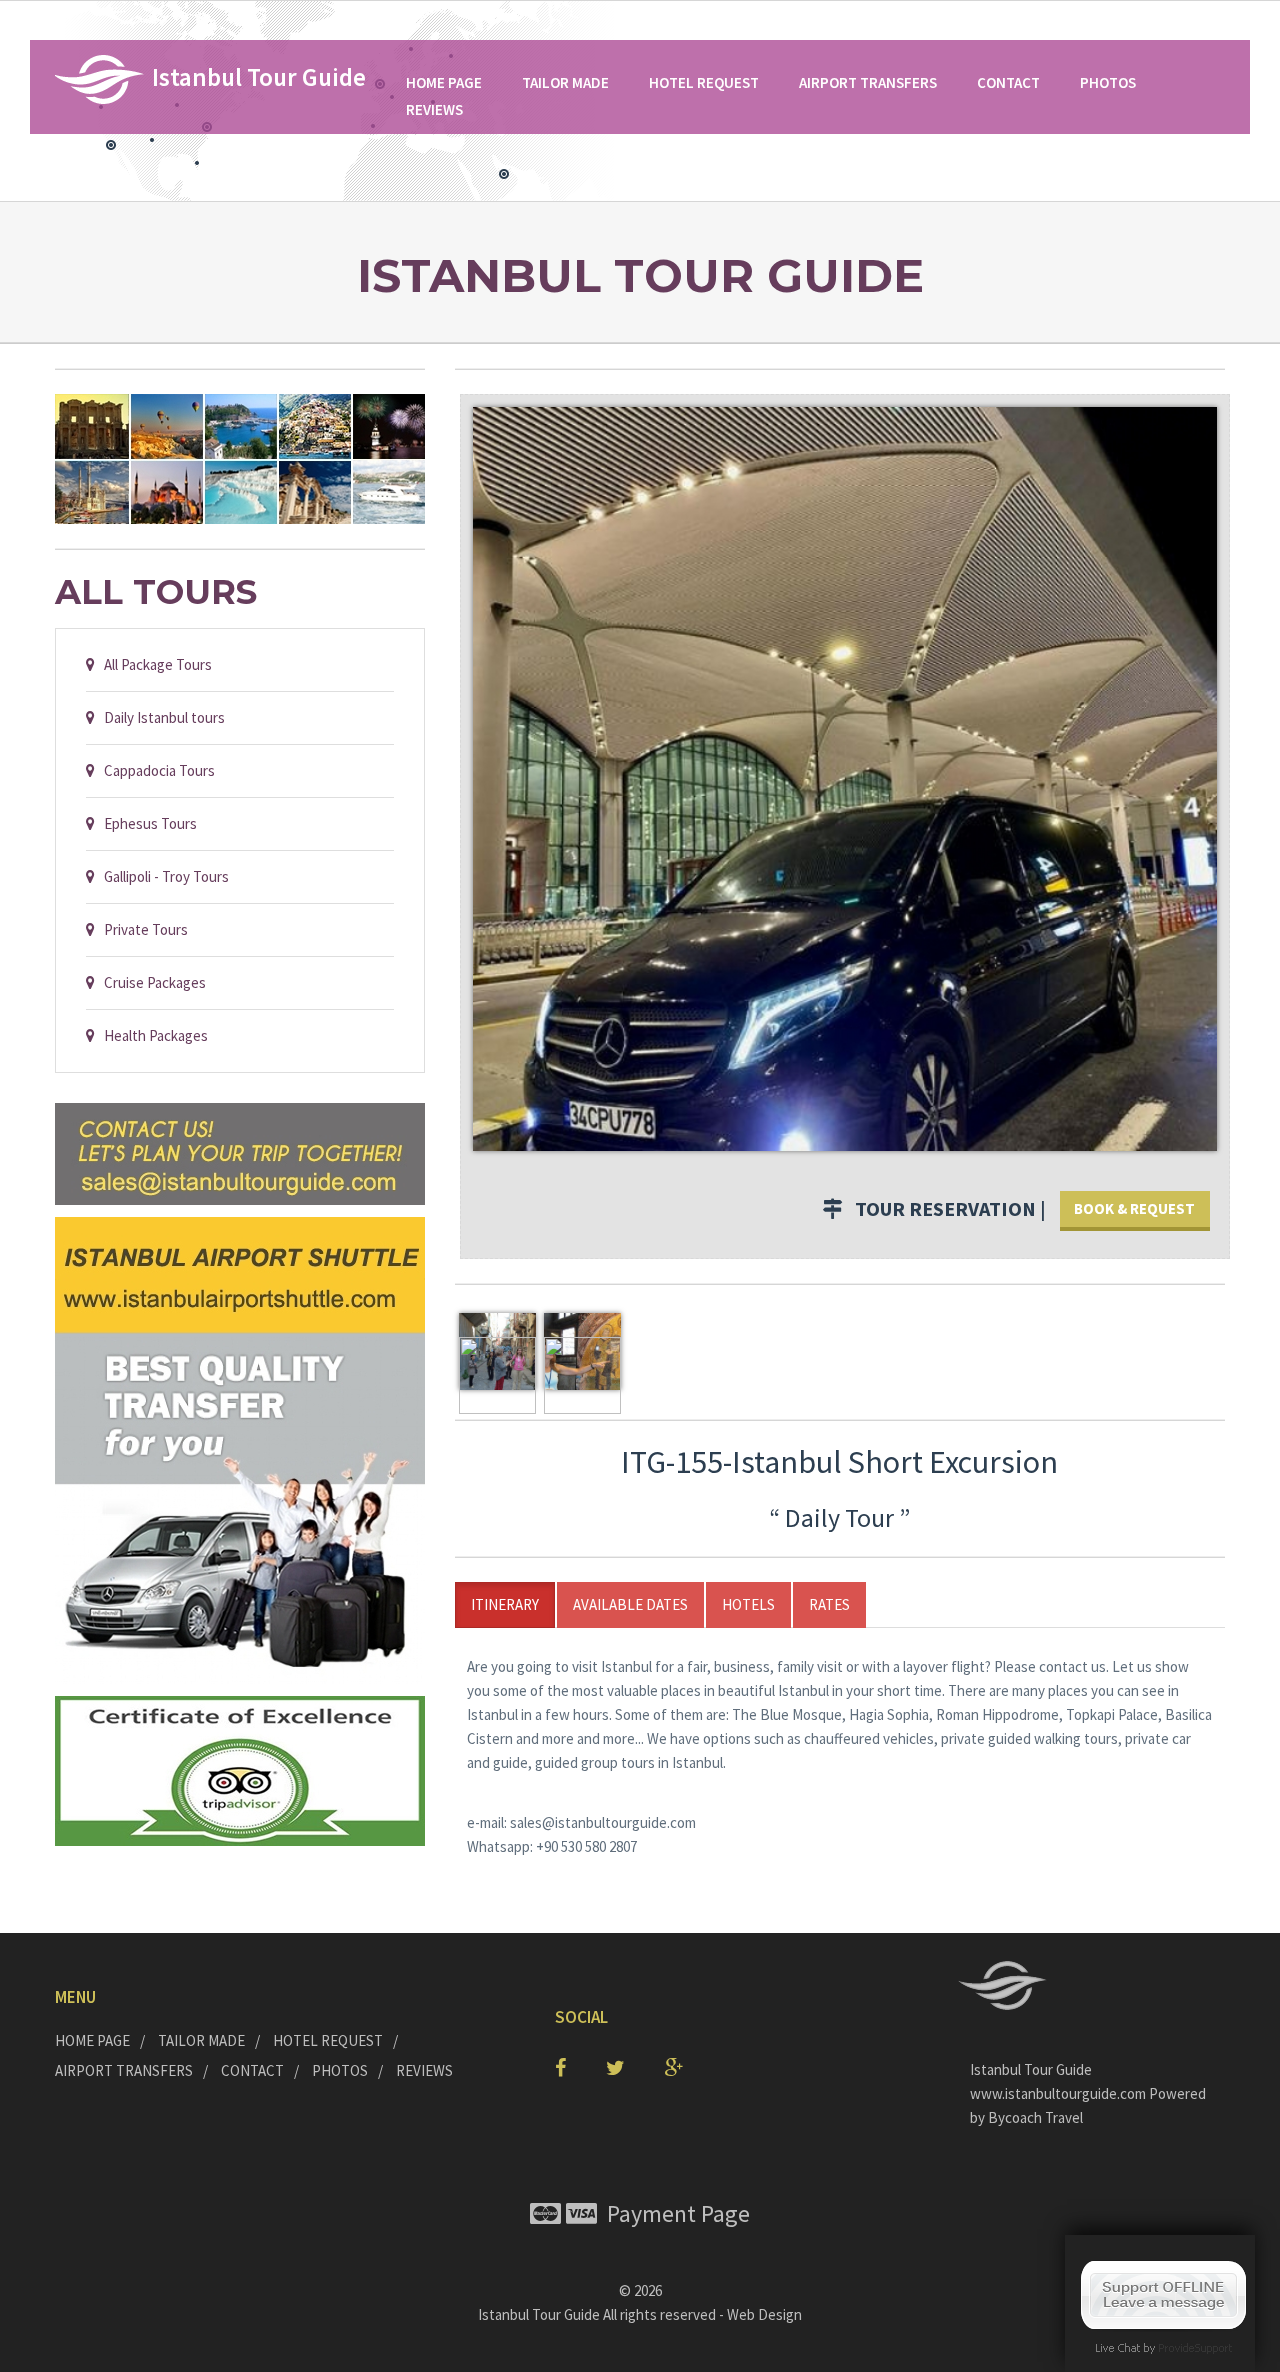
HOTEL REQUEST (704, 82)
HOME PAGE (444, 82)
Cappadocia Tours (155, 770)
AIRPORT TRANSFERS (868, 82)
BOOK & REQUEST (1134, 1208)
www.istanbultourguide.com (1059, 2093)
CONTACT (1008, 82)
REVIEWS (434, 109)
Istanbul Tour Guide (539, 2314)
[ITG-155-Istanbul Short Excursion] (845, 776)
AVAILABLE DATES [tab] (630, 1604)
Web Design (764, 2314)
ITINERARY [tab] (505, 1604)
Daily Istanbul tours (160, 717)
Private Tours (141, 929)
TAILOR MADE (565, 82)
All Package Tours (153, 664)
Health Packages (151, 1035)
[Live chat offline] (1163, 2293)
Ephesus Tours (146, 823)
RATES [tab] (829, 1604)
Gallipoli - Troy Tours (162, 876)
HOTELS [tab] (748, 1604)
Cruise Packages (150, 982)
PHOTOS (1108, 82)
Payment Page (673, 2213)
